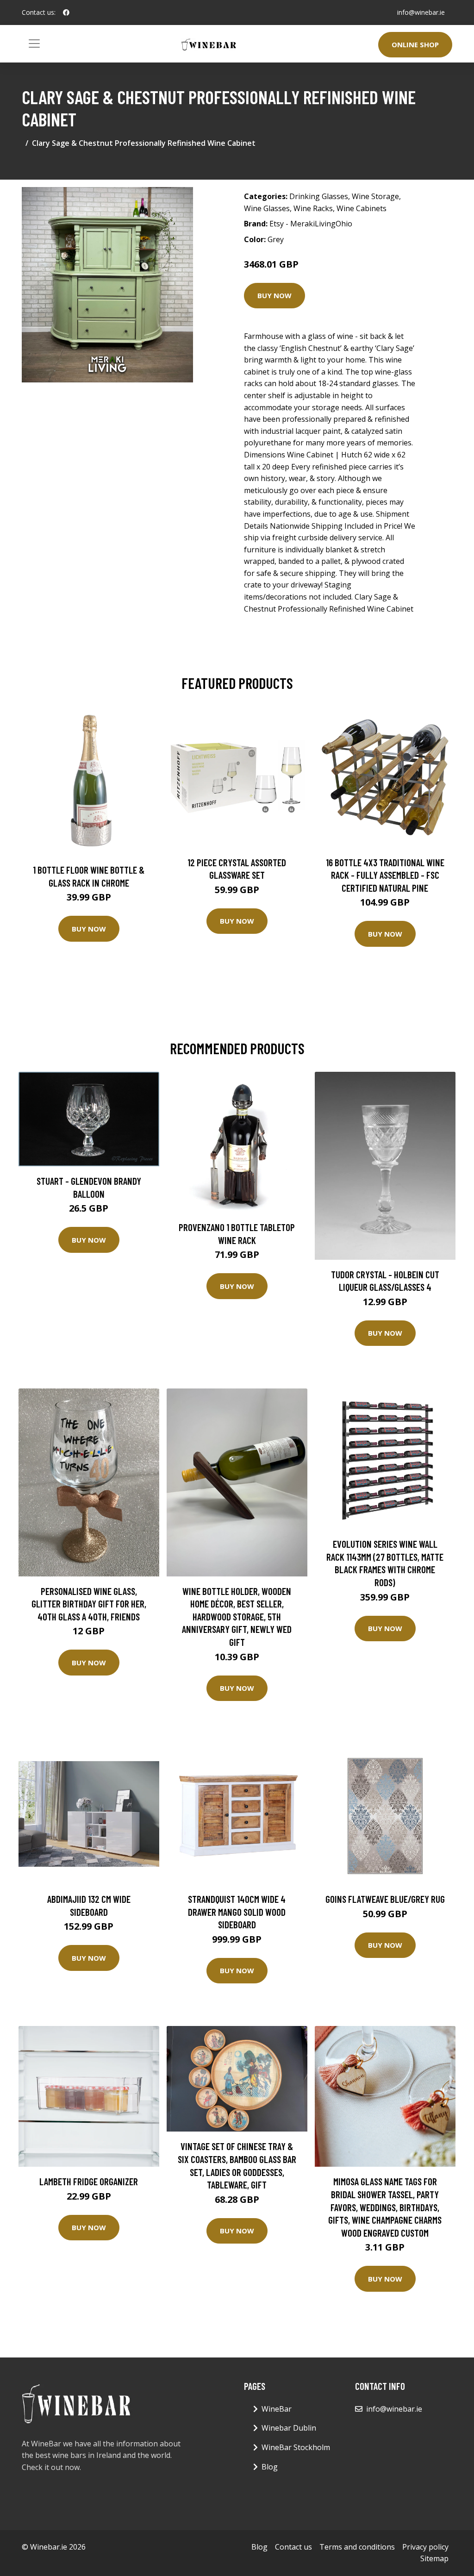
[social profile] (66, 13)
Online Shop (415, 44)
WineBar (277, 2409)
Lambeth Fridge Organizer (89, 2181)
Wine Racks (313, 208)
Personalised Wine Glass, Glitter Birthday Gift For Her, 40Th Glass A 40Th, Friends (89, 1604)
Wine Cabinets (362, 208)
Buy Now (274, 295)
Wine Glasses (267, 208)
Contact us (293, 2547)
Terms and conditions (357, 2547)
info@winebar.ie (421, 12)
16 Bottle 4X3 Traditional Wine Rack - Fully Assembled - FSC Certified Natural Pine (385, 875)
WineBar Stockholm (296, 2447)
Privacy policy (425, 2547)
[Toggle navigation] (34, 44)
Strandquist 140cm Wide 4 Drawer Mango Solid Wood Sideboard (237, 1912)
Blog (270, 2467)
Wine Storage (375, 196)
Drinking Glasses (319, 196)
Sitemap (434, 2558)
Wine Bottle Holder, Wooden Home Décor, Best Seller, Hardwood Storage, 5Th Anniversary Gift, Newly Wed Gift (237, 1616)
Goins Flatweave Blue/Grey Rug (385, 1899)
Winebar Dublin (289, 2428)
